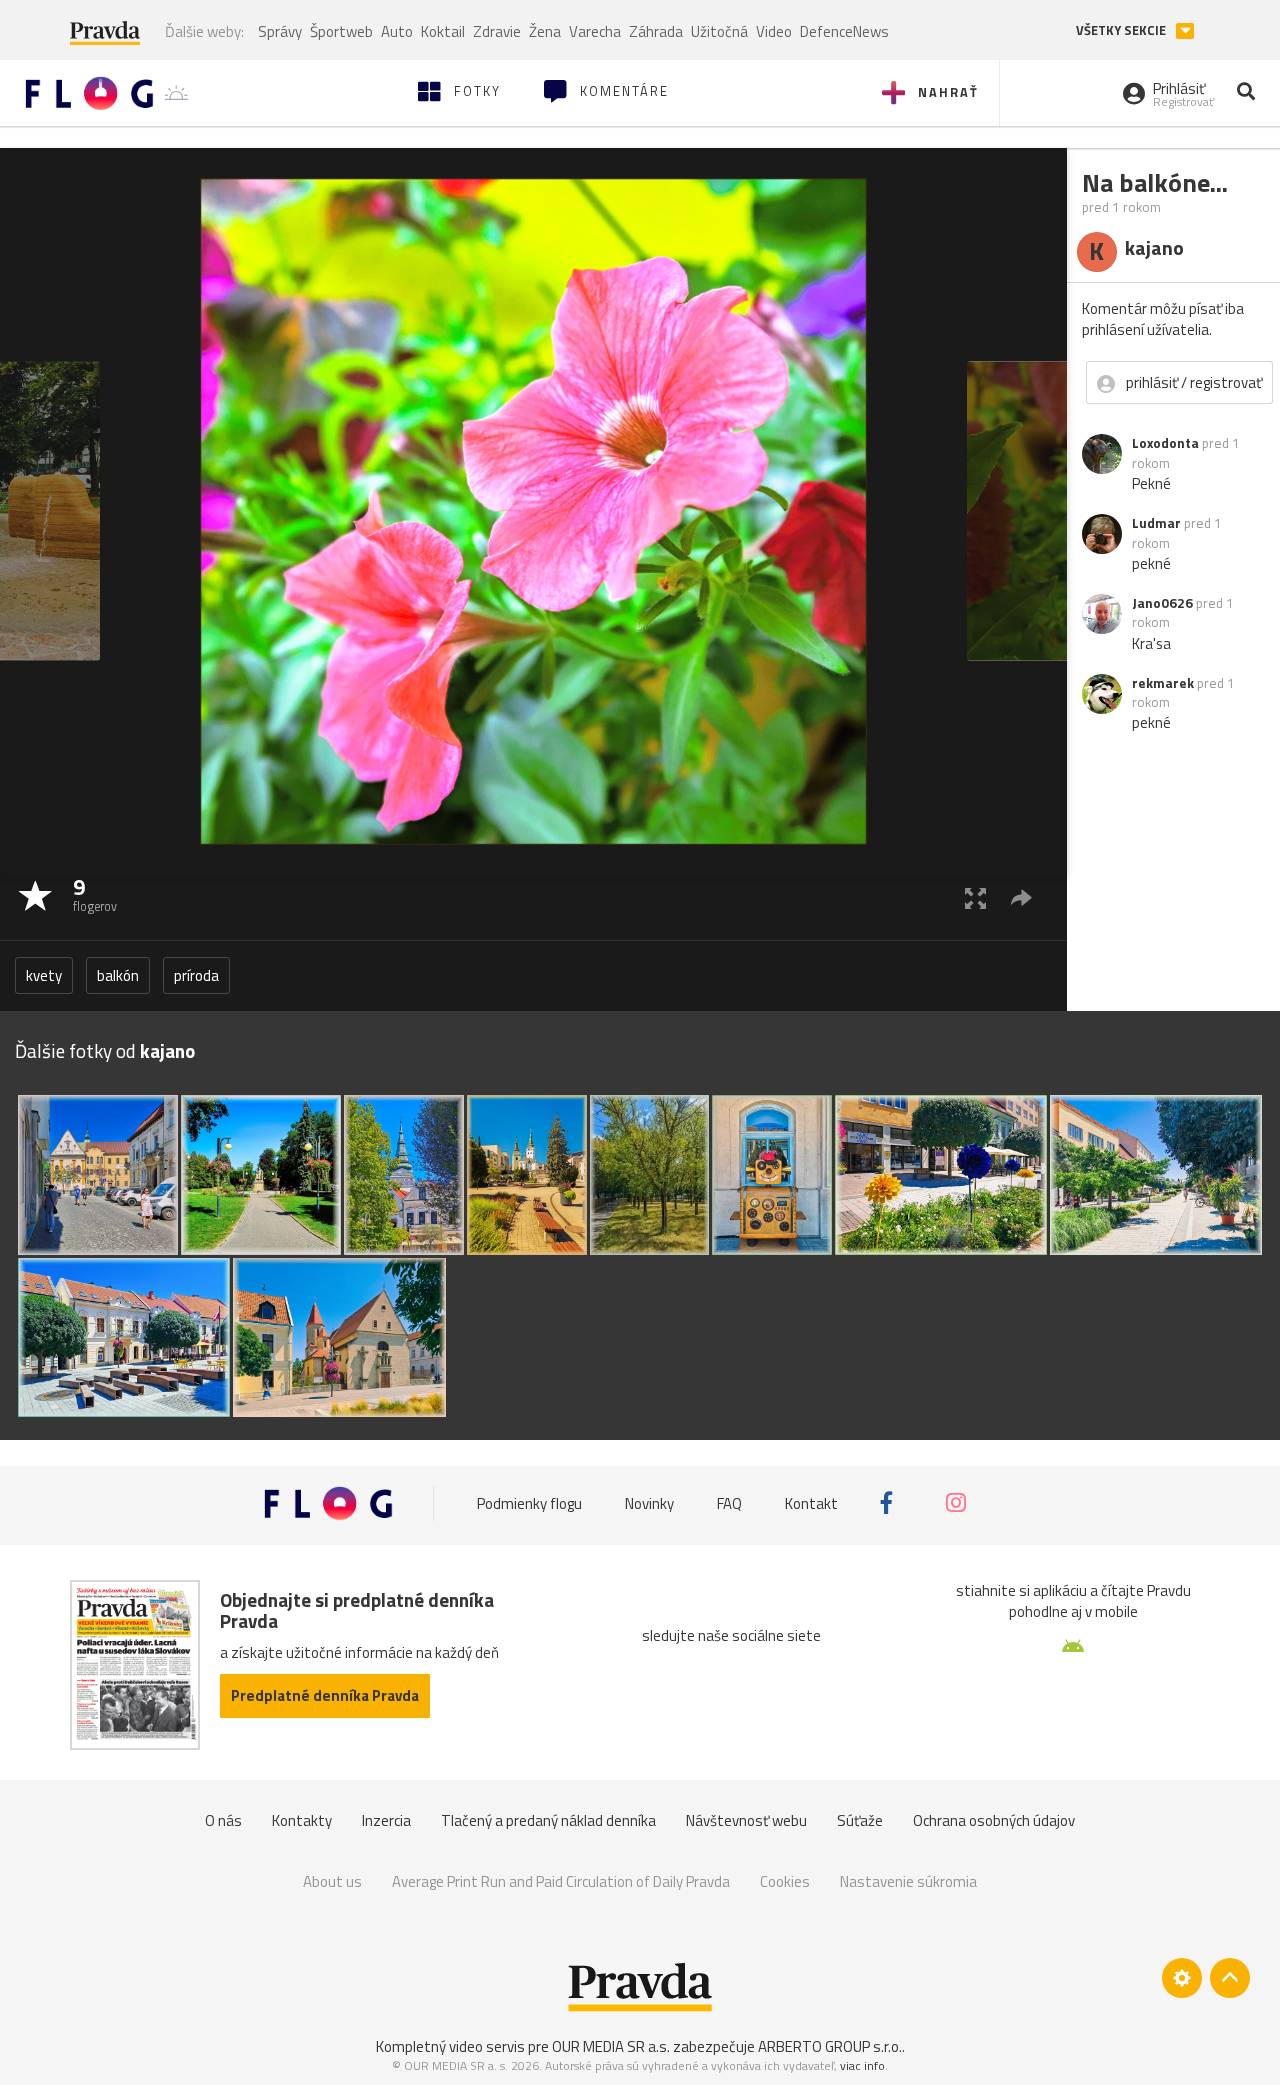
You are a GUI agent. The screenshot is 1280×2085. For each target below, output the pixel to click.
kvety (44, 975)
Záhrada (656, 31)
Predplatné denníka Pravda (325, 1695)
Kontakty (302, 1820)
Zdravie (497, 31)
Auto (397, 31)
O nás (223, 1820)
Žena (545, 31)
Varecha (595, 31)
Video (774, 31)
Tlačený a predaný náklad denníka (548, 1820)
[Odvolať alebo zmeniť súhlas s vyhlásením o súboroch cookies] (1182, 1978)
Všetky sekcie (1122, 30)
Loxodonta (1165, 443)
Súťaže (860, 1820)
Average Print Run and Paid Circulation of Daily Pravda (561, 1881)
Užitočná (719, 31)
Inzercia (386, 1820)
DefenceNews (844, 31)
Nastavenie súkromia (908, 1881)
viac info (862, 2065)
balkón (118, 975)
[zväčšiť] (975, 897)
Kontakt (811, 1502)
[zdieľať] (1021, 897)
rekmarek (1163, 683)
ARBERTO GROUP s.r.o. (830, 2046)
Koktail (443, 31)
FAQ (729, 1502)
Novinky (649, 1502)
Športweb (341, 31)
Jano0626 (1162, 603)
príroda (196, 975)
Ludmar (1156, 523)
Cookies (785, 1881)
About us (332, 1881)
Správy (280, 31)
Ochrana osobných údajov (994, 1820)
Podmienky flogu (529, 1502)
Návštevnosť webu (746, 1820)
